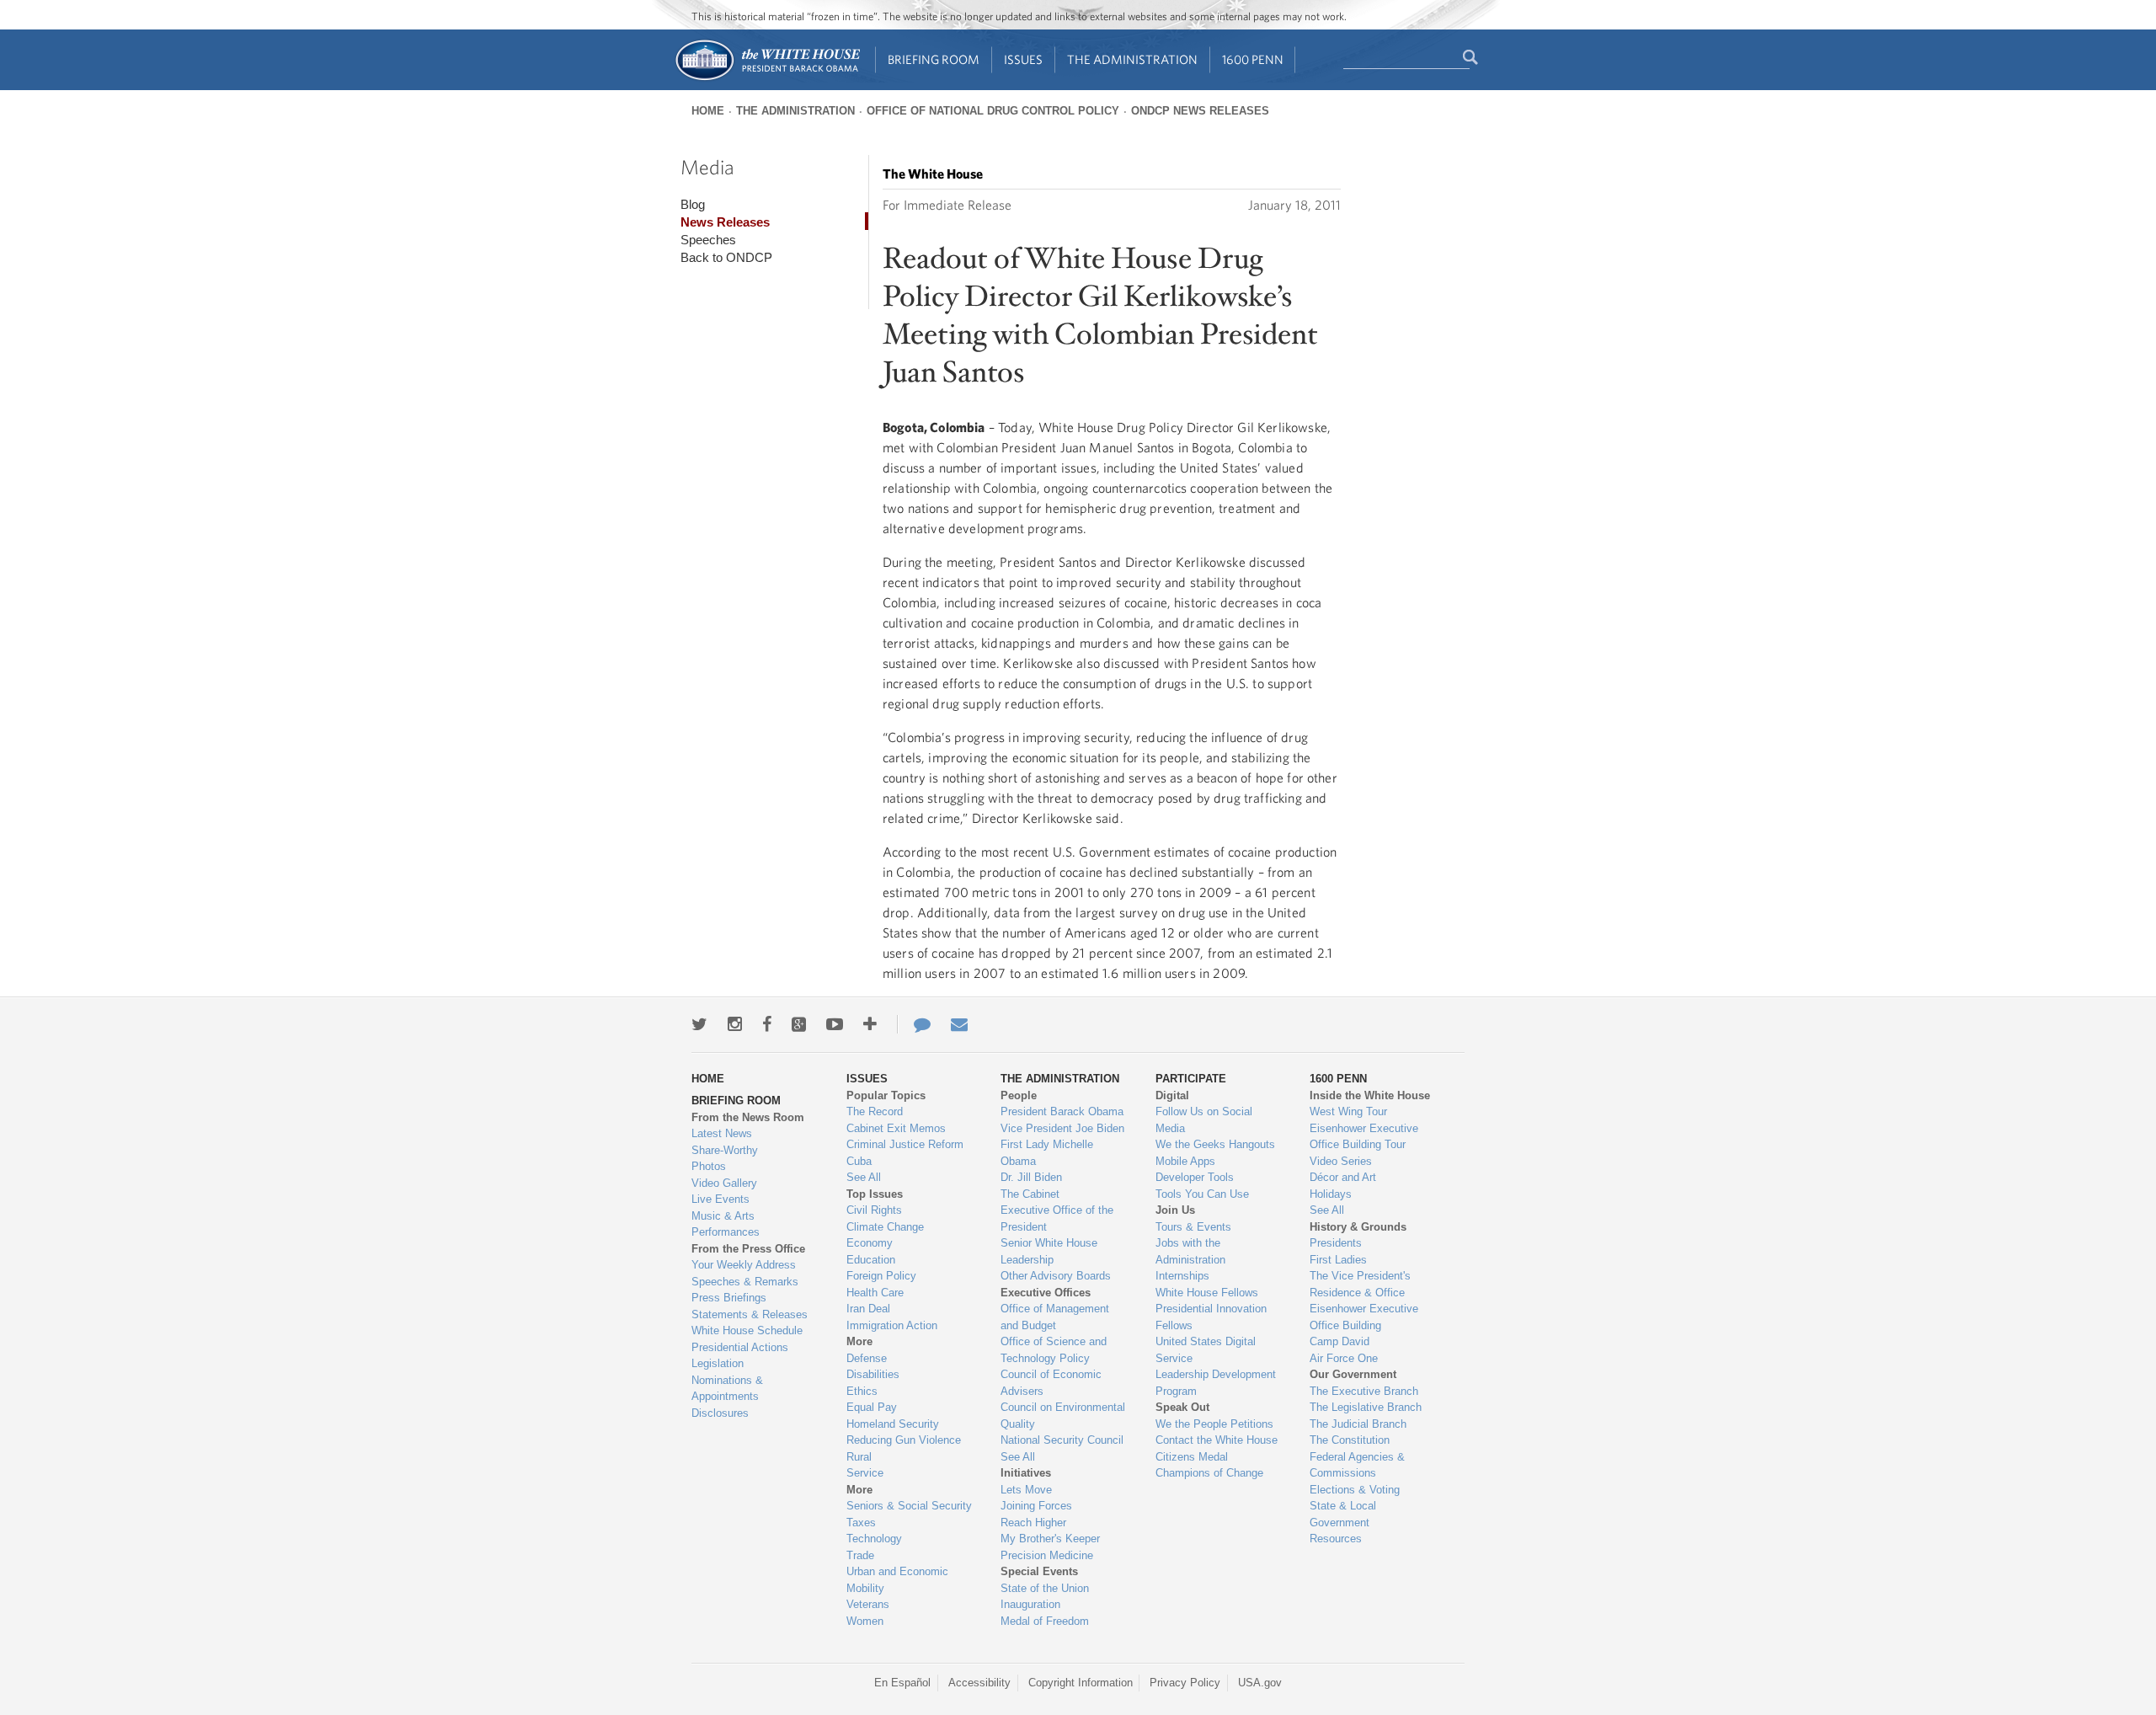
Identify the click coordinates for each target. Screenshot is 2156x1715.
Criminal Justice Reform (905, 1144)
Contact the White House (1217, 1440)
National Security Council (1062, 1440)
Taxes (861, 1523)
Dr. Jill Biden (1031, 1177)
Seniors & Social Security (909, 1506)
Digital (1172, 1095)
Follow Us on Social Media (1204, 1120)
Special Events (1039, 1571)
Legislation (718, 1363)
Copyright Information (1081, 1683)
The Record (875, 1111)
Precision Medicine (1047, 1555)
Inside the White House (1370, 1095)
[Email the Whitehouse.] (959, 1024)
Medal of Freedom (1045, 1621)
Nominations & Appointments (727, 1389)
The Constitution (1350, 1440)
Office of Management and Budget (1055, 1317)
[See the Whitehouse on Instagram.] (735, 1024)
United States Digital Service (1206, 1350)
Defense (867, 1358)
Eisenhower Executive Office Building (1364, 1317)
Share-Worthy (725, 1150)
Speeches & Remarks (745, 1282)
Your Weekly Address (744, 1265)
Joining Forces (1036, 1506)
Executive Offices (1046, 1293)
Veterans (868, 1604)
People (1019, 1095)
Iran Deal (868, 1309)
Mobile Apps (1185, 1161)
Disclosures (720, 1413)
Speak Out (1182, 1407)
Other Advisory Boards (1056, 1276)
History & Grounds (1358, 1227)
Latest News (722, 1133)
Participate (1191, 1079)
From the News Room (748, 1117)
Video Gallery (724, 1183)
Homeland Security (893, 1424)
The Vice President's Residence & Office (1360, 1284)
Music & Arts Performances (726, 1224)
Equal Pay (872, 1407)
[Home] (767, 79)
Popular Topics (886, 1095)
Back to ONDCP (726, 257)
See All (864, 1177)
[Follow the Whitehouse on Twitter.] (699, 1024)
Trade (860, 1555)
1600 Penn (1253, 59)
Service (865, 1473)
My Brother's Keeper (1050, 1539)
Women (865, 1621)
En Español (902, 1683)
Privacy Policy (1185, 1683)
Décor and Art (1343, 1177)
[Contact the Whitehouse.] (914, 1024)
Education (871, 1260)
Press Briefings (729, 1298)
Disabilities (873, 1374)
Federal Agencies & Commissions (1357, 1465)
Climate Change (885, 1227)
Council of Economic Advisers (1051, 1383)
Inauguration (1030, 1604)
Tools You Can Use (1202, 1194)
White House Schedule (747, 1330)
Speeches (708, 240)
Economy (870, 1243)
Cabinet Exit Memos (896, 1128)
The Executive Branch (1364, 1391)
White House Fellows (1207, 1293)
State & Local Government (1343, 1514)
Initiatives (1026, 1473)
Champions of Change (1209, 1473)
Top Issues (875, 1194)
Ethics (862, 1391)
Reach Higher (1033, 1523)
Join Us (1175, 1210)
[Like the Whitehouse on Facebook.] (767, 1024)
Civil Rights (874, 1210)
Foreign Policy (881, 1276)
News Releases (725, 222)
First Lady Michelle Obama (1047, 1153)
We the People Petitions (1214, 1424)
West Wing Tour (1348, 1111)
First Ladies (1338, 1260)
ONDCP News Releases (1200, 111)
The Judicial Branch (1358, 1424)
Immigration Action (892, 1325)
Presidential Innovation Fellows (1211, 1317)
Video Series (1341, 1161)
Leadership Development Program (1216, 1383)
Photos (709, 1166)
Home (708, 111)
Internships (1182, 1276)
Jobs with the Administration (1190, 1251)
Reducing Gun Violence (904, 1440)
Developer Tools (1195, 1177)
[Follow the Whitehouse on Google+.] (799, 1024)
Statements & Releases (750, 1314)
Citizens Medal (1192, 1457)
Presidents (1336, 1243)
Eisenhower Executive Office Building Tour (1364, 1137)
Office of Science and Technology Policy (1054, 1350)
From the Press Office (748, 1249)
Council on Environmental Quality (1063, 1416)
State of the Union (1045, 1588)
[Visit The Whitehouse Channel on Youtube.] (835, 1024)
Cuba (859, 1161)
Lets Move (1026, 1490)
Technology (874, 1539)
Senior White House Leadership (1049, 1251)
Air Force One (1344, 1358)
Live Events (720, 1199)
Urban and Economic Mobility (897, 1580)
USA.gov (1260, 1683)
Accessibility (979, 1683)
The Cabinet (1030, 1194)
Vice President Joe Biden (1062, 1128)
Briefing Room (934, 59)
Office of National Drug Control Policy (993, 111)
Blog (693, 204)
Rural (859, 1457)
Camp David (1339, 1341)
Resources (1336, 1539)
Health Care (875, 1293)
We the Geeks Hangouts (1215, 1144)
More (859, 1341)
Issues (1023, 59)
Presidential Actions (740, 1347)
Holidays (1331, 1194)
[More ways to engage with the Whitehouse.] (870, 1024)
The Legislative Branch (1366, 1407)
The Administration (1132, 59)
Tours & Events (1193, 1227)
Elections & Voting (1355, 1490)
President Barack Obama (1062, 1111)
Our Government (1353, 1374)
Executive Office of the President (1057, 1218)
